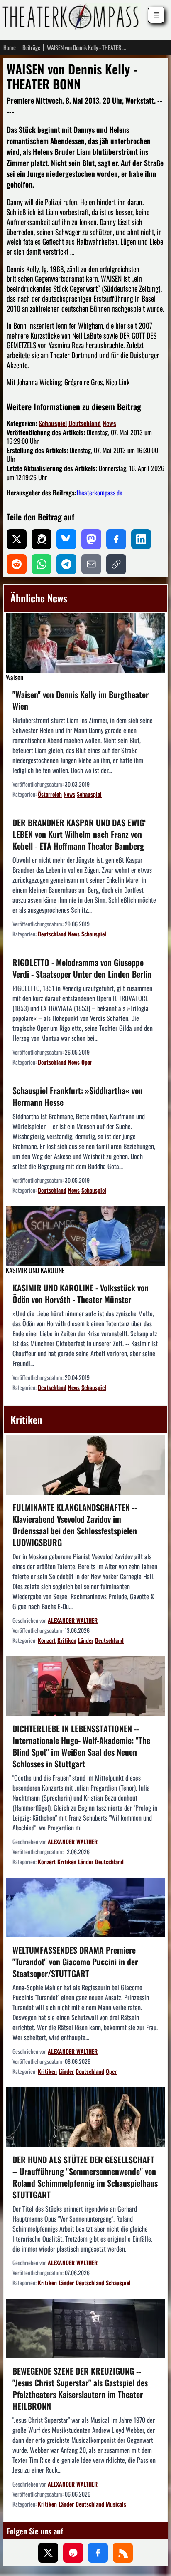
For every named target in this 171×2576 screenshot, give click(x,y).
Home (10, 47)
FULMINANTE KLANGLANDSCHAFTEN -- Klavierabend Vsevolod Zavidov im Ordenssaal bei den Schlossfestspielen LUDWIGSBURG (75, 1525)
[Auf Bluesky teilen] (66, 539)
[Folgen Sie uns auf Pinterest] (73, 2553)
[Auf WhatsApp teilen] (42, 564)
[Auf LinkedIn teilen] (141, 539)
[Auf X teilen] (17, 539)
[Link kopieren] (116, 564)
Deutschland (85, 423)
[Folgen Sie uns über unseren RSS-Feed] (123, 2553)
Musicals (116, 2504)
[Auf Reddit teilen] (17, 564)
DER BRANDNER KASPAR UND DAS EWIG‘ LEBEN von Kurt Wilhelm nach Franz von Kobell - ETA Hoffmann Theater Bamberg (79, 834)
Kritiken (67, 1640)
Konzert (47, 1640)
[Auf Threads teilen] (42, 539)
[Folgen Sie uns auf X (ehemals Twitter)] (48, 2553)
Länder (86, 1640)
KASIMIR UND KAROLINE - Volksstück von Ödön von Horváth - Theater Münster (81, 1293)
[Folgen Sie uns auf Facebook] (98, 2553)
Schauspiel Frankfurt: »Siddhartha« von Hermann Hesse (78, 1096)
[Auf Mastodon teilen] (91, 539)
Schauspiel (53, 423)
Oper (87, 1062)
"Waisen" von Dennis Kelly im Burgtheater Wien (81, 700)
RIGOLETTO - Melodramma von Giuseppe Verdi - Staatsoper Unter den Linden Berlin (82, 968)
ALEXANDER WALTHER (73, 1620)
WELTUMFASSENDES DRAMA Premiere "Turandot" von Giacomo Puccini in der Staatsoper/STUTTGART (75, 1962)
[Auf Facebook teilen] (116, 539)
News (109, 423)
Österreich (50, 794)
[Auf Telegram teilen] (66, 564)
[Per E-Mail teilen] (91, 564)
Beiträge (31, 47)
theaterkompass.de (99, 493)
